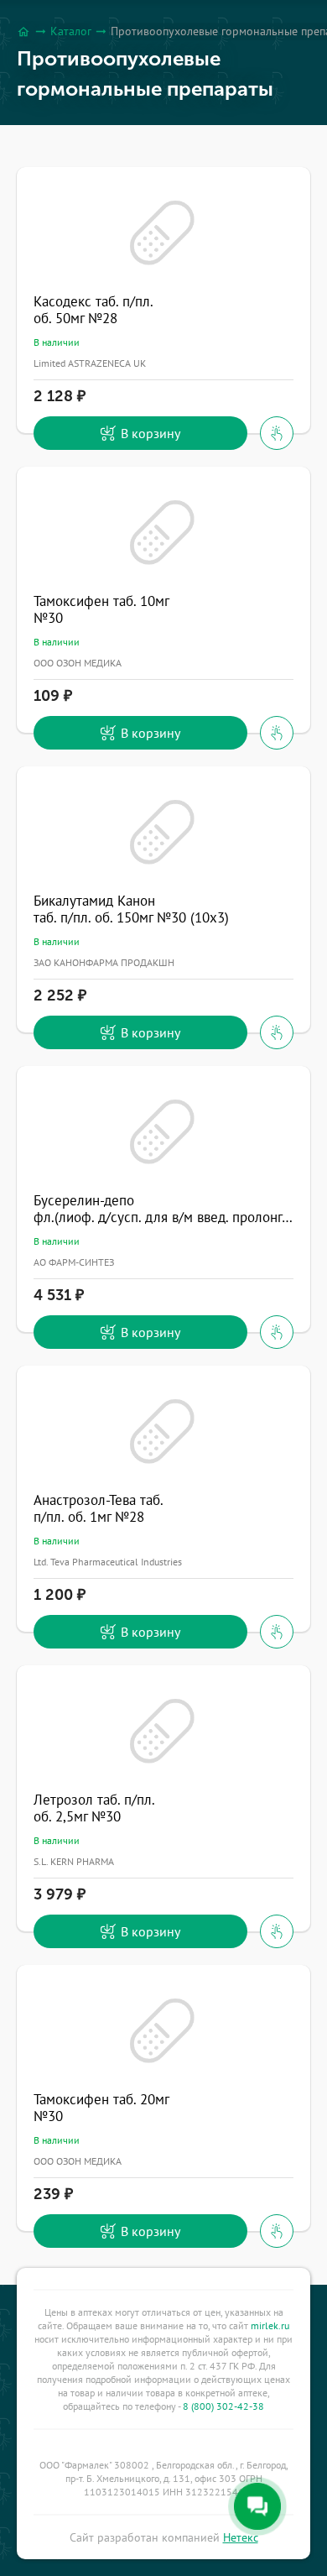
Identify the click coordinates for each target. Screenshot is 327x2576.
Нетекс (241, 2537)
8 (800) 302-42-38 (223, 2406)
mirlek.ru (270, 2325)
